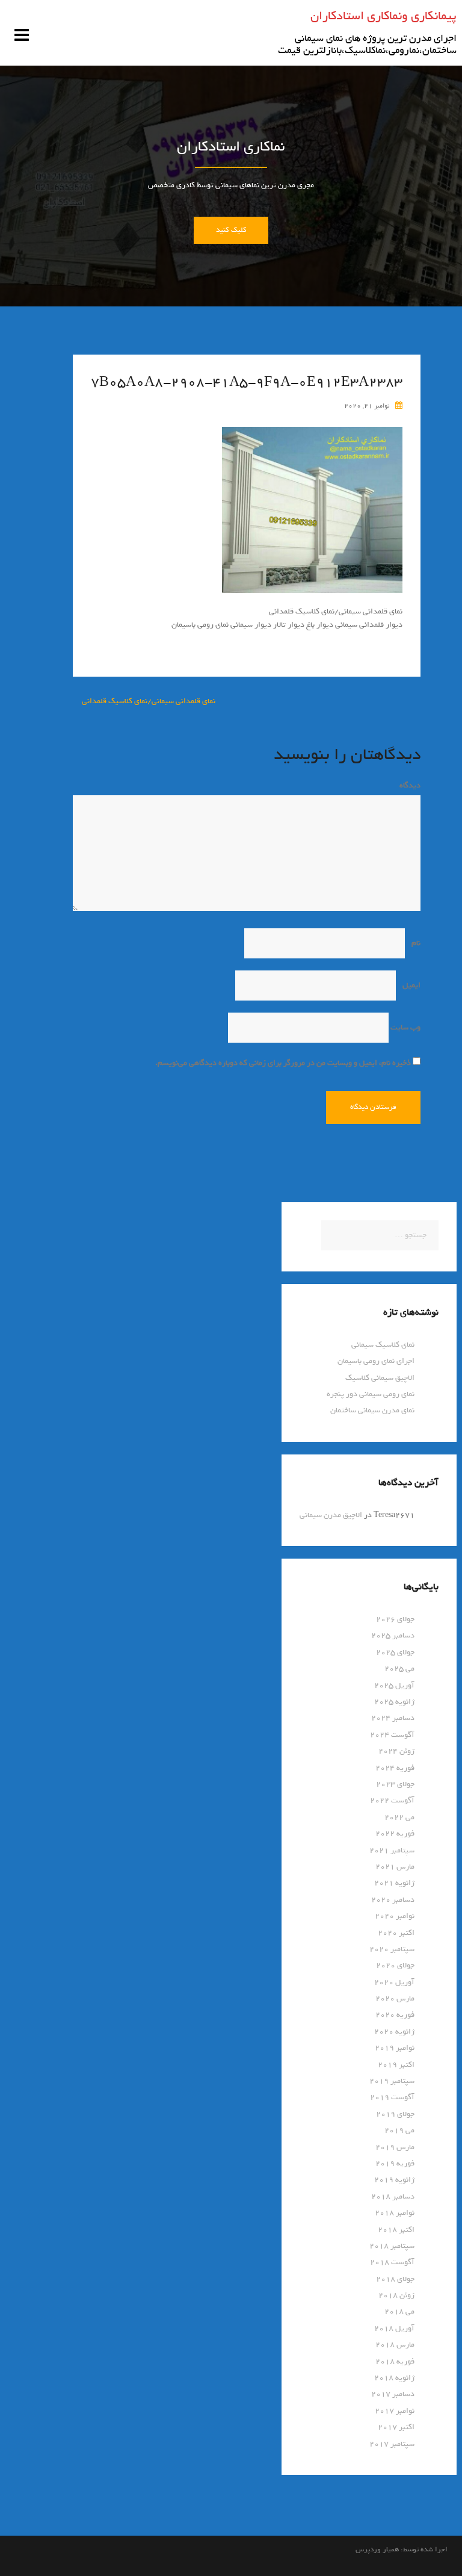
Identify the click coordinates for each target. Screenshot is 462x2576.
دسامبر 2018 (393, 2196)
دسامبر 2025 (393, 1635)
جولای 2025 (395, 1652)
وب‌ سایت (405, 1027)
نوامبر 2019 (395, 2048)
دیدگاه (408, 785)
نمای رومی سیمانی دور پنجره (371, 1394)
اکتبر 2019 (396, 2065)
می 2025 (399, 1668)
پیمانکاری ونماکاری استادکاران (383, 16)
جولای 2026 (395, 1619)
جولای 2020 (395, 1965)
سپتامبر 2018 (392, 2246)
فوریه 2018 (395, 2361)
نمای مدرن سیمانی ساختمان (372, 1410)
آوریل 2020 (394, 1982)
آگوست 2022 (392, 1800)
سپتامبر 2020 (392, 1949)
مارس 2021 (395, 1867)
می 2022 (399, 1817)
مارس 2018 (395, 2345)
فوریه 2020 (395, 2015)
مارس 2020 (395, 1998)
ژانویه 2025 (394, 1702)
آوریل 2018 (394, 2328)
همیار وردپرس (377, 2550)
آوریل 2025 (394, 1685)
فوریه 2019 (395, 2163)
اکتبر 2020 (396, 1933)
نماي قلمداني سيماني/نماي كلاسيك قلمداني (149, 701)
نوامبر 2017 (395, 2411)
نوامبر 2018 (395, 2213)
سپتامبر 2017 (392, 2444)
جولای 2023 (395, 1784)
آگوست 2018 (392, 2262)
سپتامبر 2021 (392, 1850)
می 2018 (399, 2311)
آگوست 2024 (392, 1735)
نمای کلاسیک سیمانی (383, 1345)
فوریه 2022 (395, 1833)
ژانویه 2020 (394, 2031)
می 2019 (399, 2130)
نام (414, 943)
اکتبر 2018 (396, 2230)
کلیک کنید (231, 230)
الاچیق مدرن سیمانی (331, 1515)
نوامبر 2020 (395, 1916)
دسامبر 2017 (393, 2394)
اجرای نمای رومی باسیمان (376, 1361)
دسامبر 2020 (393, 1900)
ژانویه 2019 (394, 2180)
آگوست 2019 (392, 2097)
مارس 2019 (395, 2147)
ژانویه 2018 (394, 2378)
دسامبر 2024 (393, 1718)
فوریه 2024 (395, 1768)
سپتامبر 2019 (392, 2081)
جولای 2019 (395, 2114)
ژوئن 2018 (396, 2295)
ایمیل (409, 985)
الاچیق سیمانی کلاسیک (380, 1378)
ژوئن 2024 (396, 1751)
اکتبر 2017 (396, 2427)
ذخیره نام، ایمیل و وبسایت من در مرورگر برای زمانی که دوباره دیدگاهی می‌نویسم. (283, 1063)
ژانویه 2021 (394, 1883)
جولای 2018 (395, 2279)
